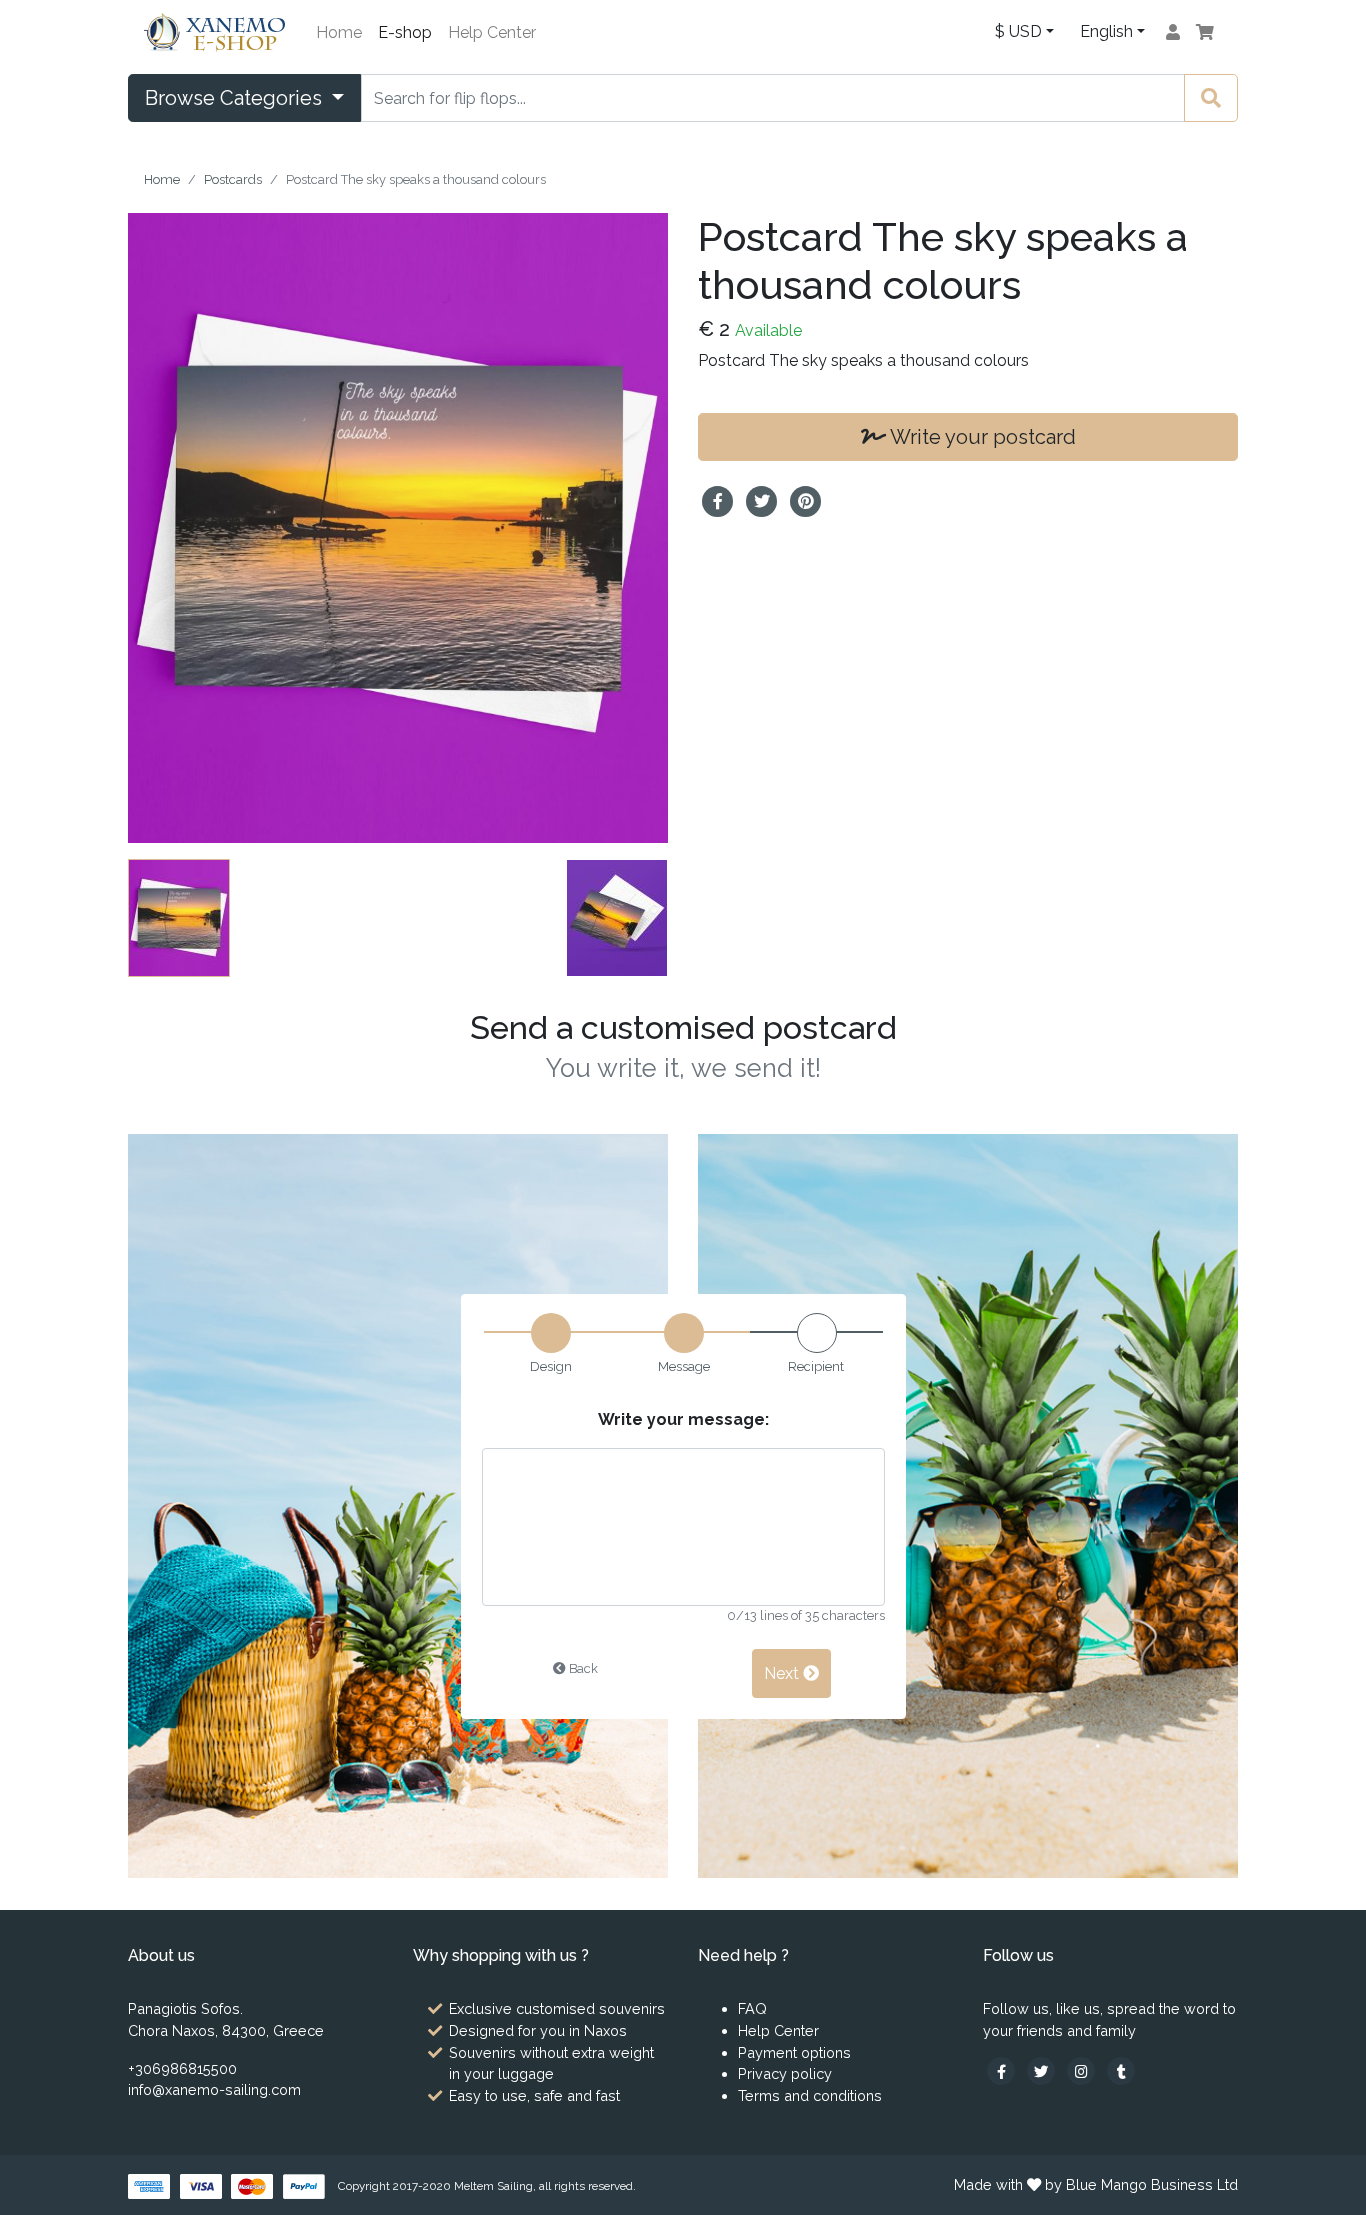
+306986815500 (182, 2068)
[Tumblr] (1121, 2070)
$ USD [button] (1018, 31)
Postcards (233, 179)
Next (783, 1672)
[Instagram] (1083, 2070)
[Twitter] (1043, 2070)
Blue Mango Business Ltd (1152, 2184)
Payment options (794, 2052)
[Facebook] (1003, 2070)
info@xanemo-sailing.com (214, 2089)
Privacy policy (785, 2073)
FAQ (752, 2008)
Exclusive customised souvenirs (557, 2008)
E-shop (405, 32)
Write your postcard (981, 437)
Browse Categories (236, 98)
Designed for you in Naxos (538, 2030)
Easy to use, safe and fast (534, 2095)
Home (339, 32)
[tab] (683, 1361)
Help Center (492, 32)
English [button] (1106, 31)
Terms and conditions (810, 2095)
